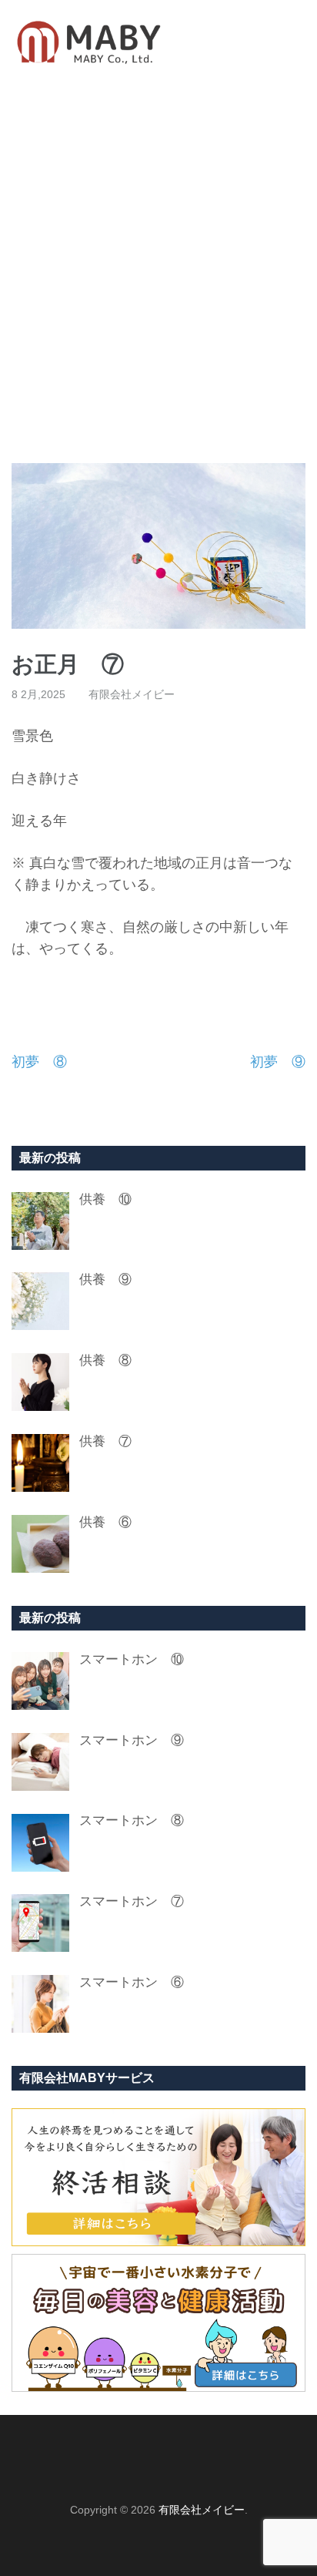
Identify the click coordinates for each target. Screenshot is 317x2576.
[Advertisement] (158, 274)
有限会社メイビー (132, 694)
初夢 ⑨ (278, 1062)
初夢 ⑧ (39, 1062)
